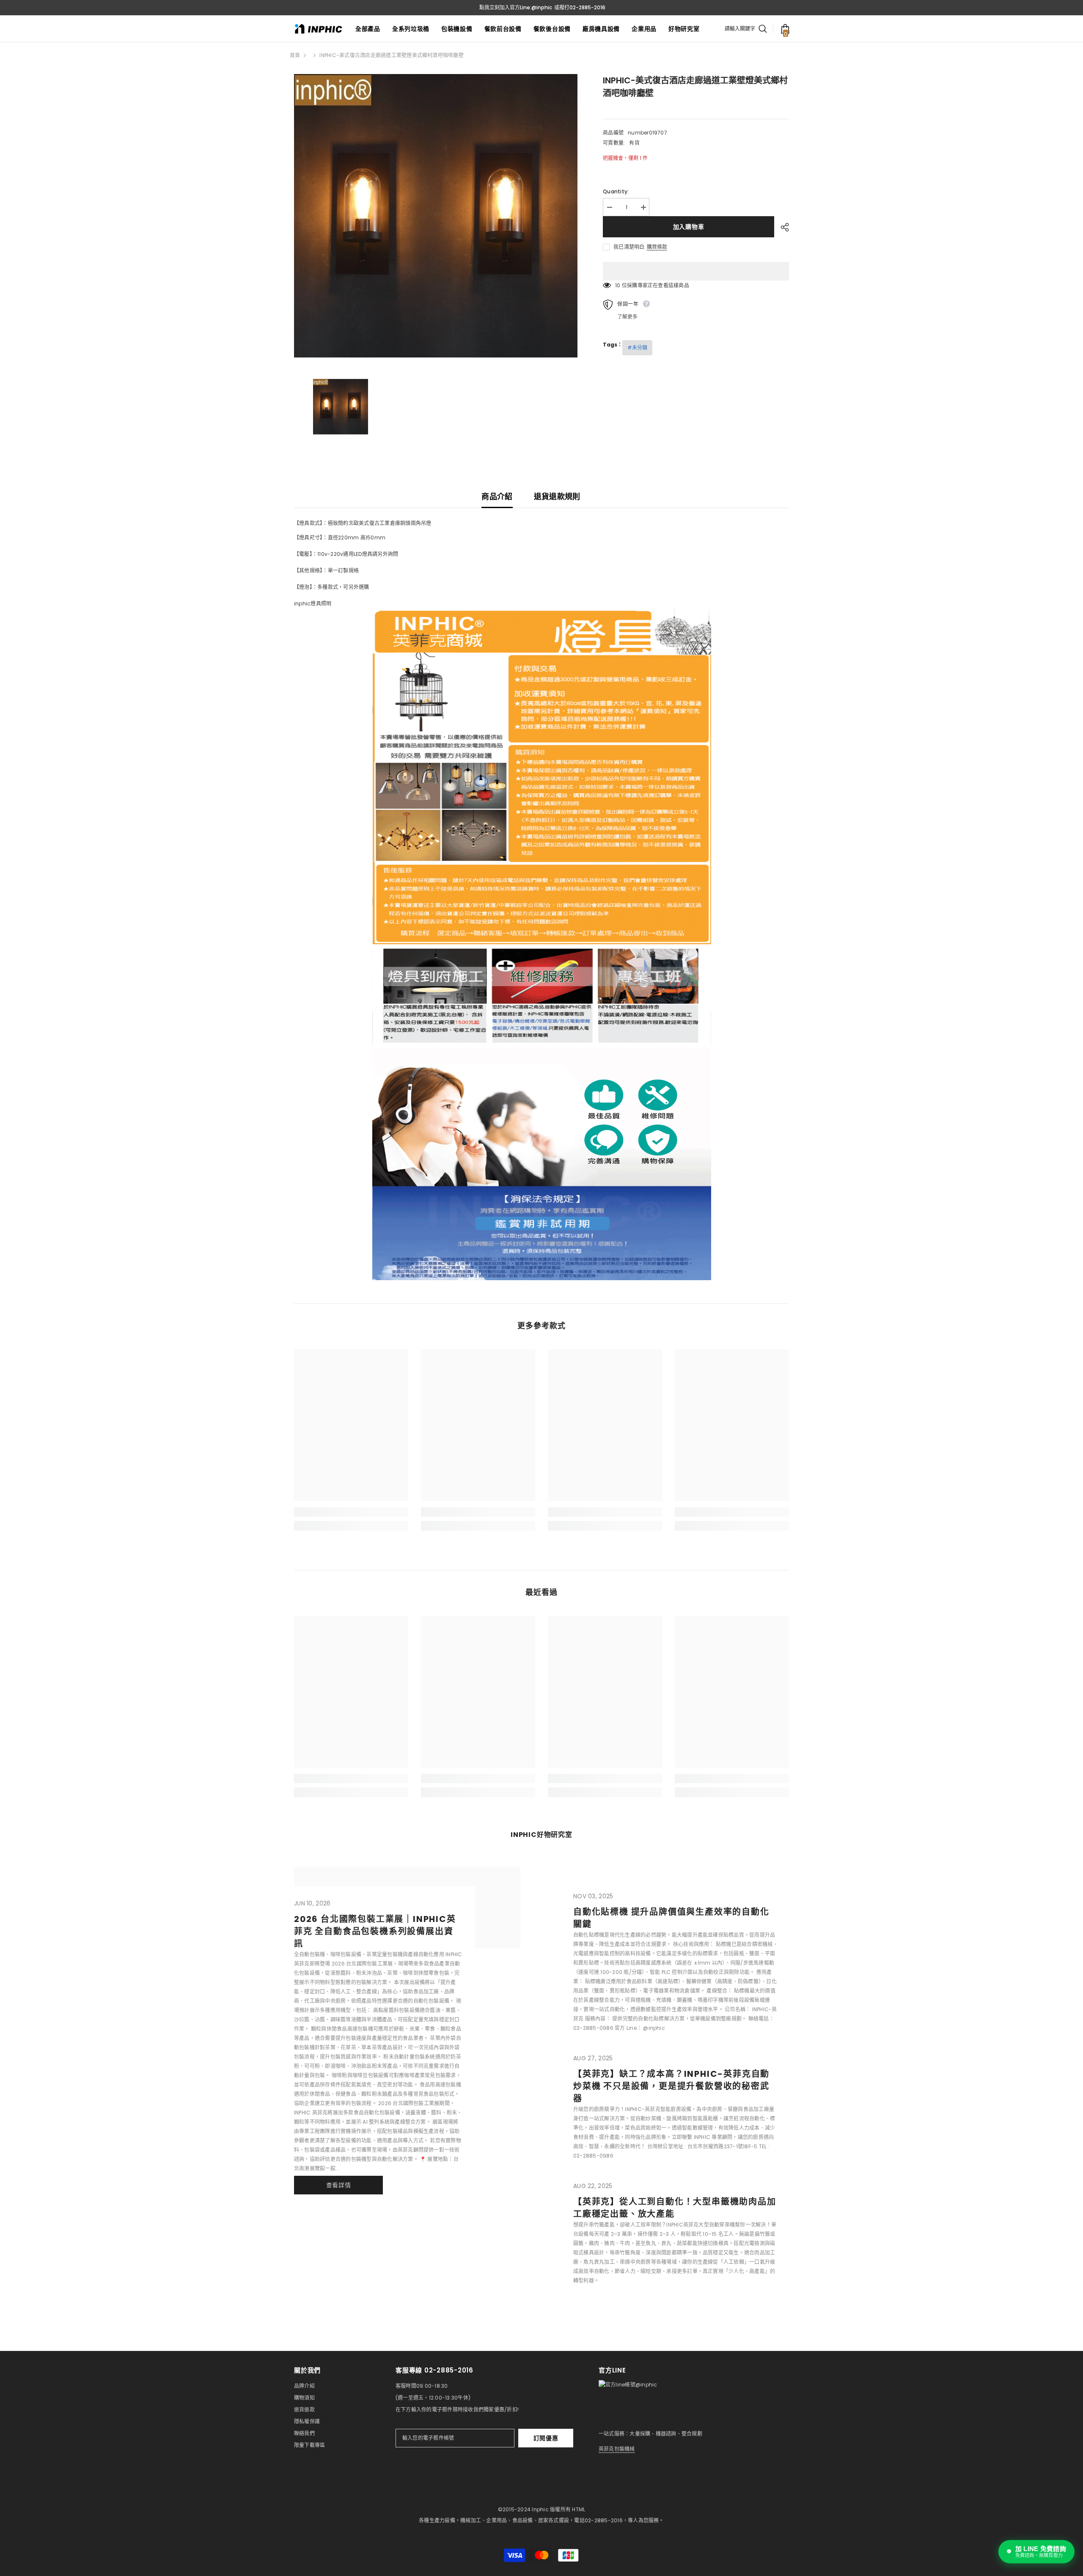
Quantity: (616, 191)
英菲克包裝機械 (617, 2449)
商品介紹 (497, 496)
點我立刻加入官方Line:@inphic (516, 7)
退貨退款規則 (557, 496)
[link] (351, 1512)
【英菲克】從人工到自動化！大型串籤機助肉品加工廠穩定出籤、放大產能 (675, 2208)
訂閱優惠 (546, 2438)
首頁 (295, 55)
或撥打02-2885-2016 (580, 7)
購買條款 (657, 247)
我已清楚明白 (629, 247)
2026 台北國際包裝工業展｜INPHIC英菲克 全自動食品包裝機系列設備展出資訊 (375, 1931)
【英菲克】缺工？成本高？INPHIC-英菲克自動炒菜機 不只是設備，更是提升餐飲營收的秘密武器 (671, 2086)
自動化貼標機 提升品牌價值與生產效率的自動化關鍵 (671, 1918)
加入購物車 (689, 227)
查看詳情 (339, 2185)
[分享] (782, 227)
